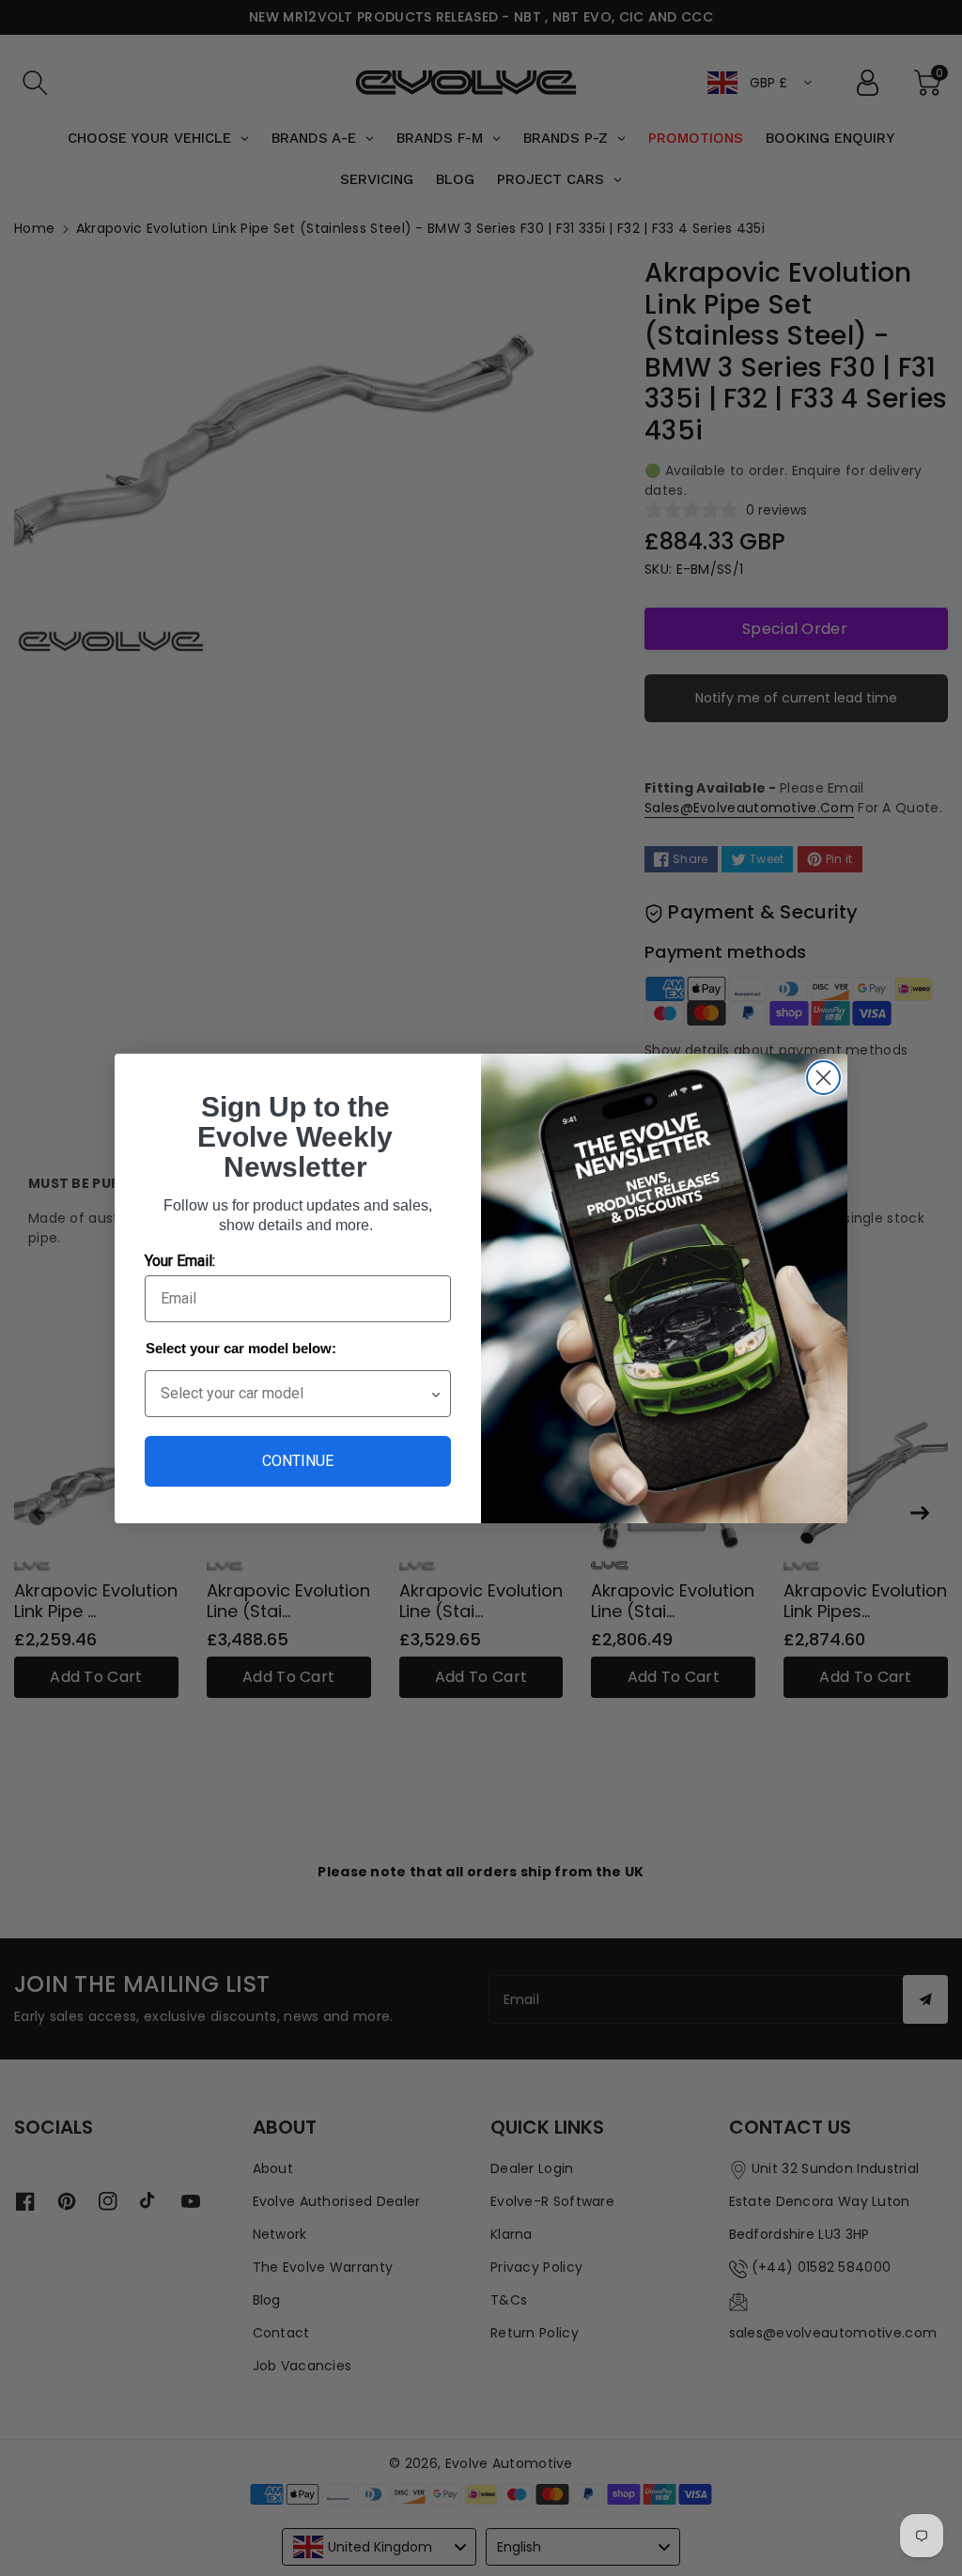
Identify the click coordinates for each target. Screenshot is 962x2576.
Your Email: (180, 1261)
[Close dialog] (823, 1078)
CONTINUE (298, 1461)
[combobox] (295, 1394)
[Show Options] (436, 1394)
